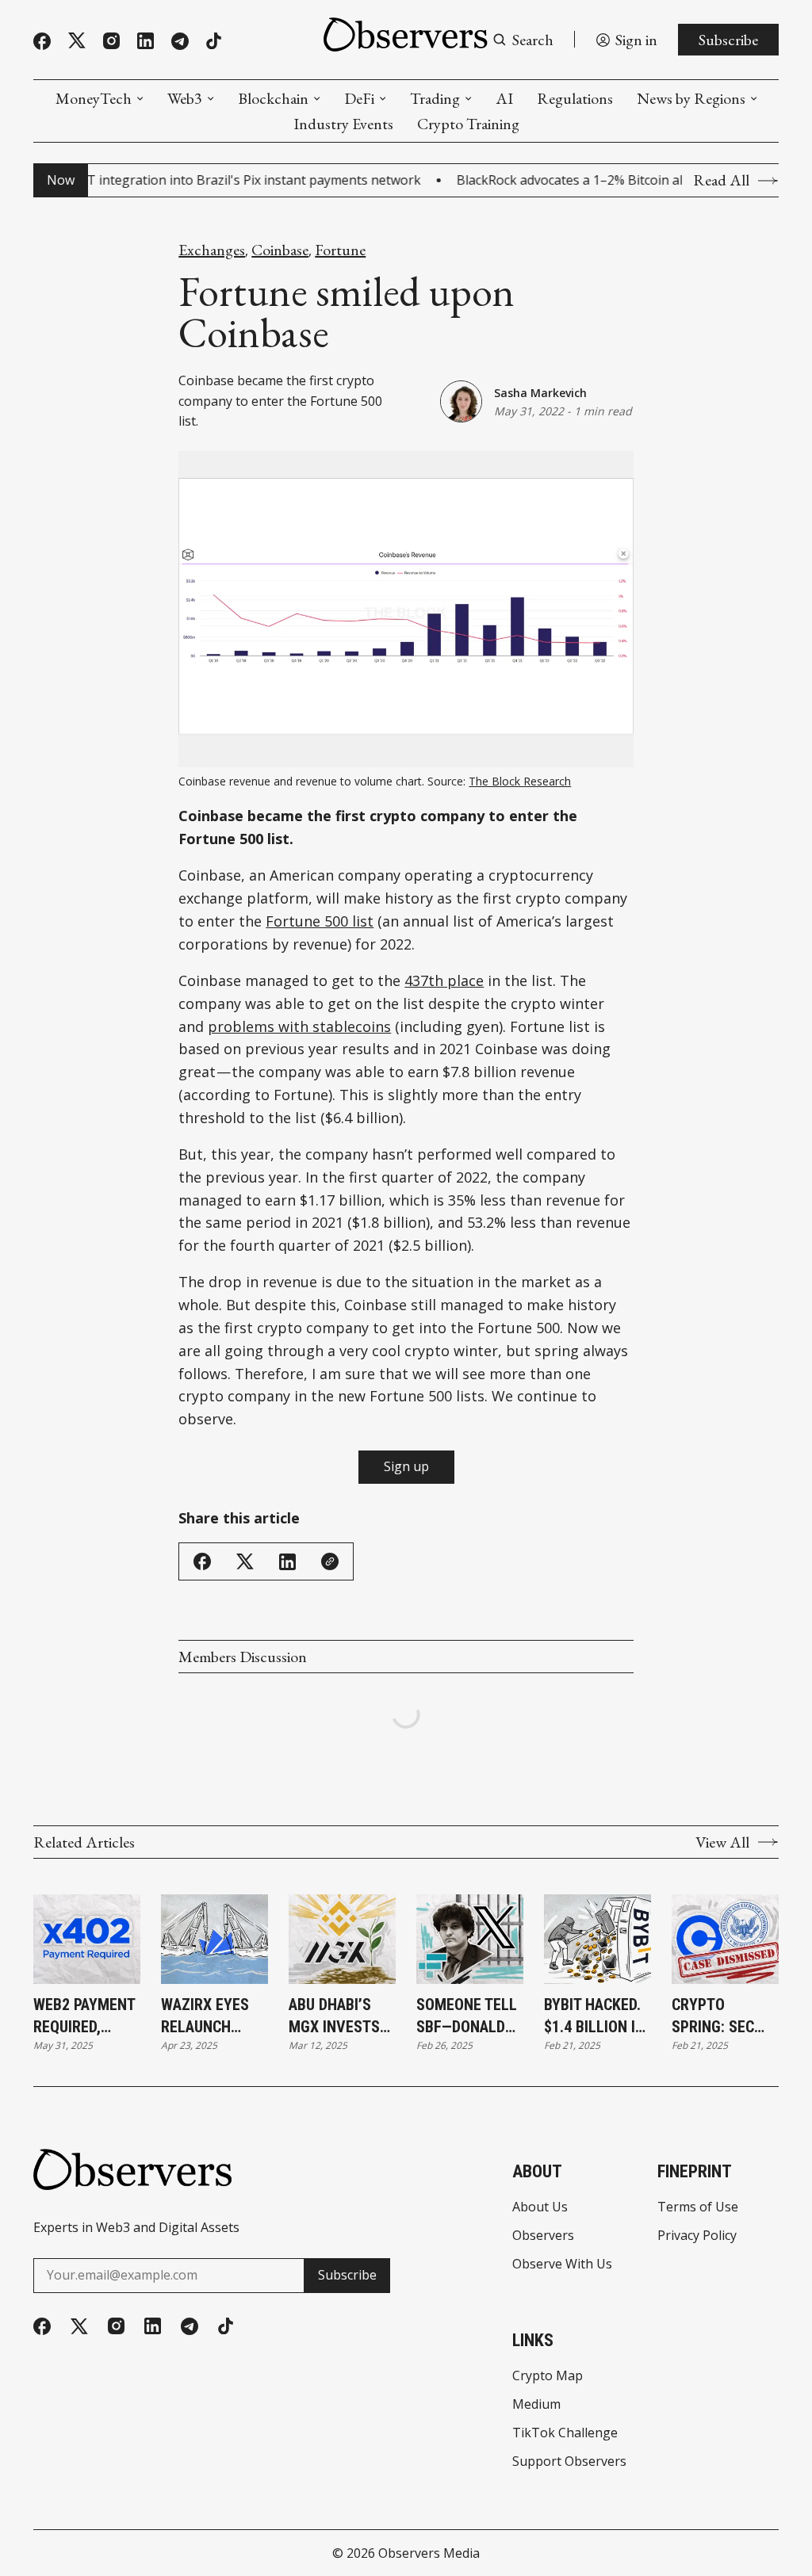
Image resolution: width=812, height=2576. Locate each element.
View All (722, 1842)
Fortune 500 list (320, 921)
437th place (444, 980)
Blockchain (273, 98)
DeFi (359, 98)
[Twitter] (77, 41)
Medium (536, 2404)
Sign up (406, 1466)
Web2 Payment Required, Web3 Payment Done (84, 2016)
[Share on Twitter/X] (245, 1562)
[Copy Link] (330, 1561)
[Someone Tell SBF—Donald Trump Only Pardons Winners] (470, 1939)
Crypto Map (548, 2375)
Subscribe (728, 40)
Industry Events (343, 124)
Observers (543, 2235)
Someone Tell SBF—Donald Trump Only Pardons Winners (467, 2016)
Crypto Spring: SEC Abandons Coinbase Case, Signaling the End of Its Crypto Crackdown (722, 2016)
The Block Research (520, 781)
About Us (540, 2207)
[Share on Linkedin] (287, 1562)
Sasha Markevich (540, 393)
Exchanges (212, 250)
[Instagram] (111, 41)
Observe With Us (562, 2264)
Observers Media (429, 2553)
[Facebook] (42, 41)
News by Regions (691, 98)
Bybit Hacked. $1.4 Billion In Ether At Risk (594, 2016)
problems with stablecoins (299, 1026)
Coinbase (280, 250)
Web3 (185, 98)
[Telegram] (180, 41)
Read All (721, 180)
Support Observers (569, 2461)
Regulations (575, 98)
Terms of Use (698, 2207)
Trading (435, 98)
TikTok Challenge (565, 2433)
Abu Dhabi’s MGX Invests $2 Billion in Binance (334, 2016)
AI (504, 98)
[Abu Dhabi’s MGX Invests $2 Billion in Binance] (342, 1939)
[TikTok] (214, 41)
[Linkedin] (146, 41)
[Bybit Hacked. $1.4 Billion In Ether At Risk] (598, 1939)
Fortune (340, 250)
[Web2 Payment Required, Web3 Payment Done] (87, 1939)
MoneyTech (94, 98)
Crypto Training (468, 124)
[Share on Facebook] (202, 1561)
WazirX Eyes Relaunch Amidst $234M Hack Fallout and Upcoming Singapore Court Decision (212, 2016)
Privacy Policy (697, 2235)
